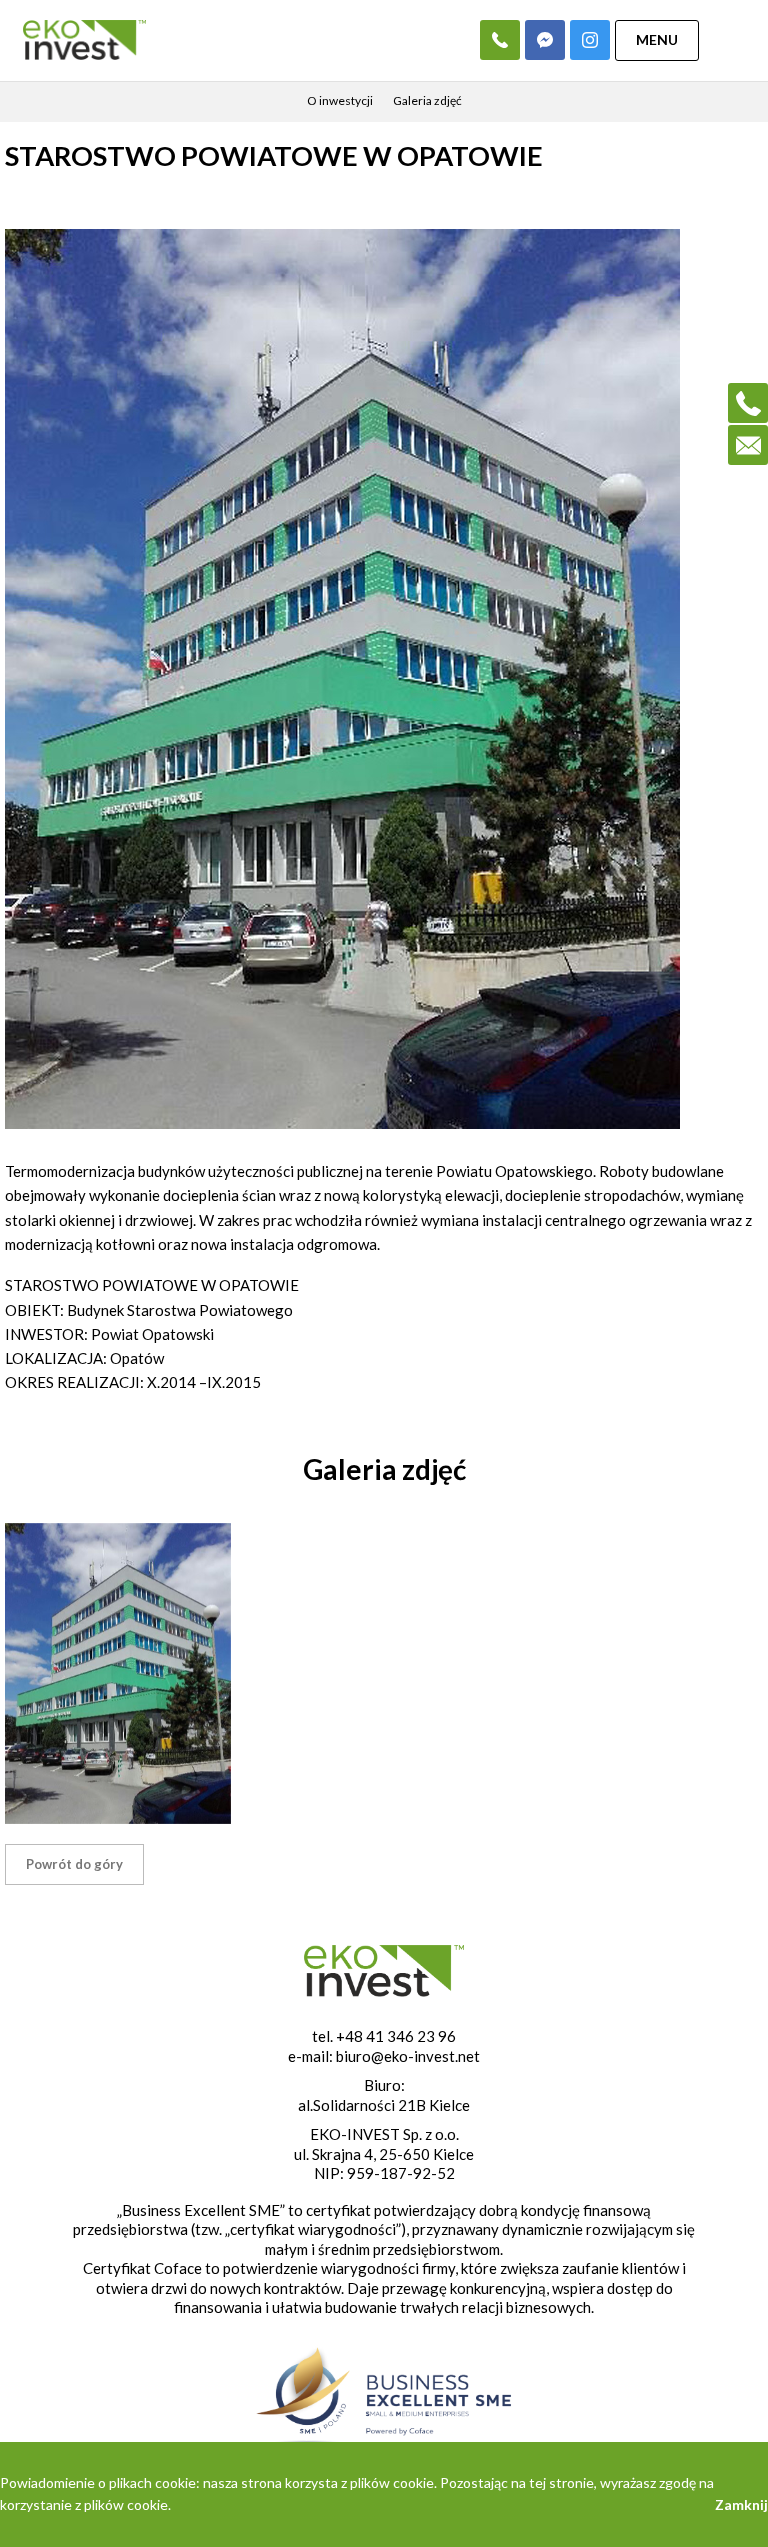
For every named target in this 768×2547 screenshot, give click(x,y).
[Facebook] (545, 40)
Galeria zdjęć (427, 100)
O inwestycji (340, 100)
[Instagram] (590, 40)
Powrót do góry (74, 1864)
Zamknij (741, 2504)
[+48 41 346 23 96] (500, 40)
